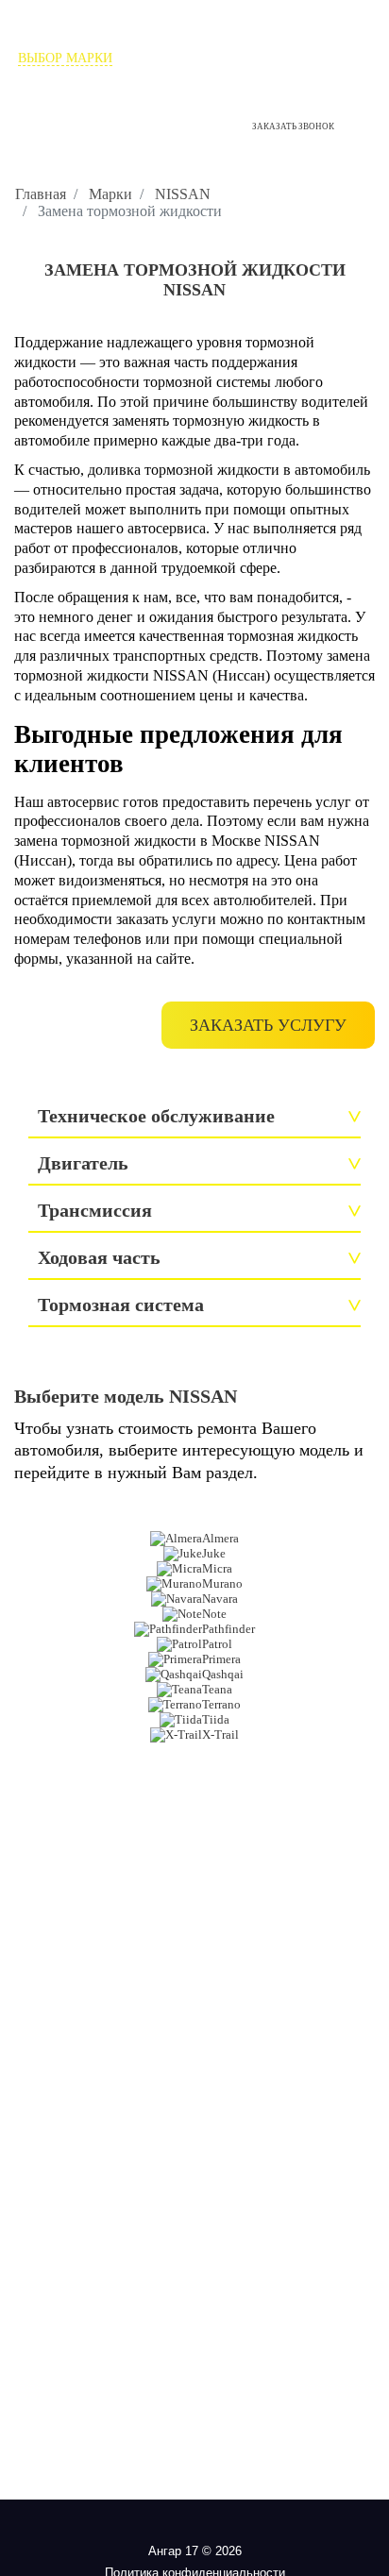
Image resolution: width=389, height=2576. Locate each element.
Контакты (195, 75)
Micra (217, 1568)
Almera (220, 1538)
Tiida (216, 1719)
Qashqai (223, 1674)
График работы (44, 142)
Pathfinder (228, 1629)
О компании (170, 58)
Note (214, 1614)
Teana (217, 1689)
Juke (214, 1553)
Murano (222, 1583)
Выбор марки (65, 58)
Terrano (221, 1704)
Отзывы (256, 58)
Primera (221, 1659)
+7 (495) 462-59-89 (81, 105)
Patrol (217, 1644)
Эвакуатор (335, 58)
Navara (220, 1599)
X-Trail (220, 1734)
